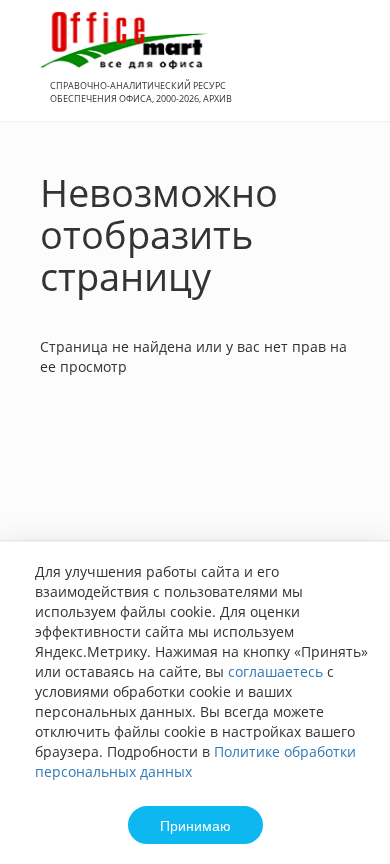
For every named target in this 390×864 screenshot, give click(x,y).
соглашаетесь (275, 671)
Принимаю (195, 825)
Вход (344, 71)
